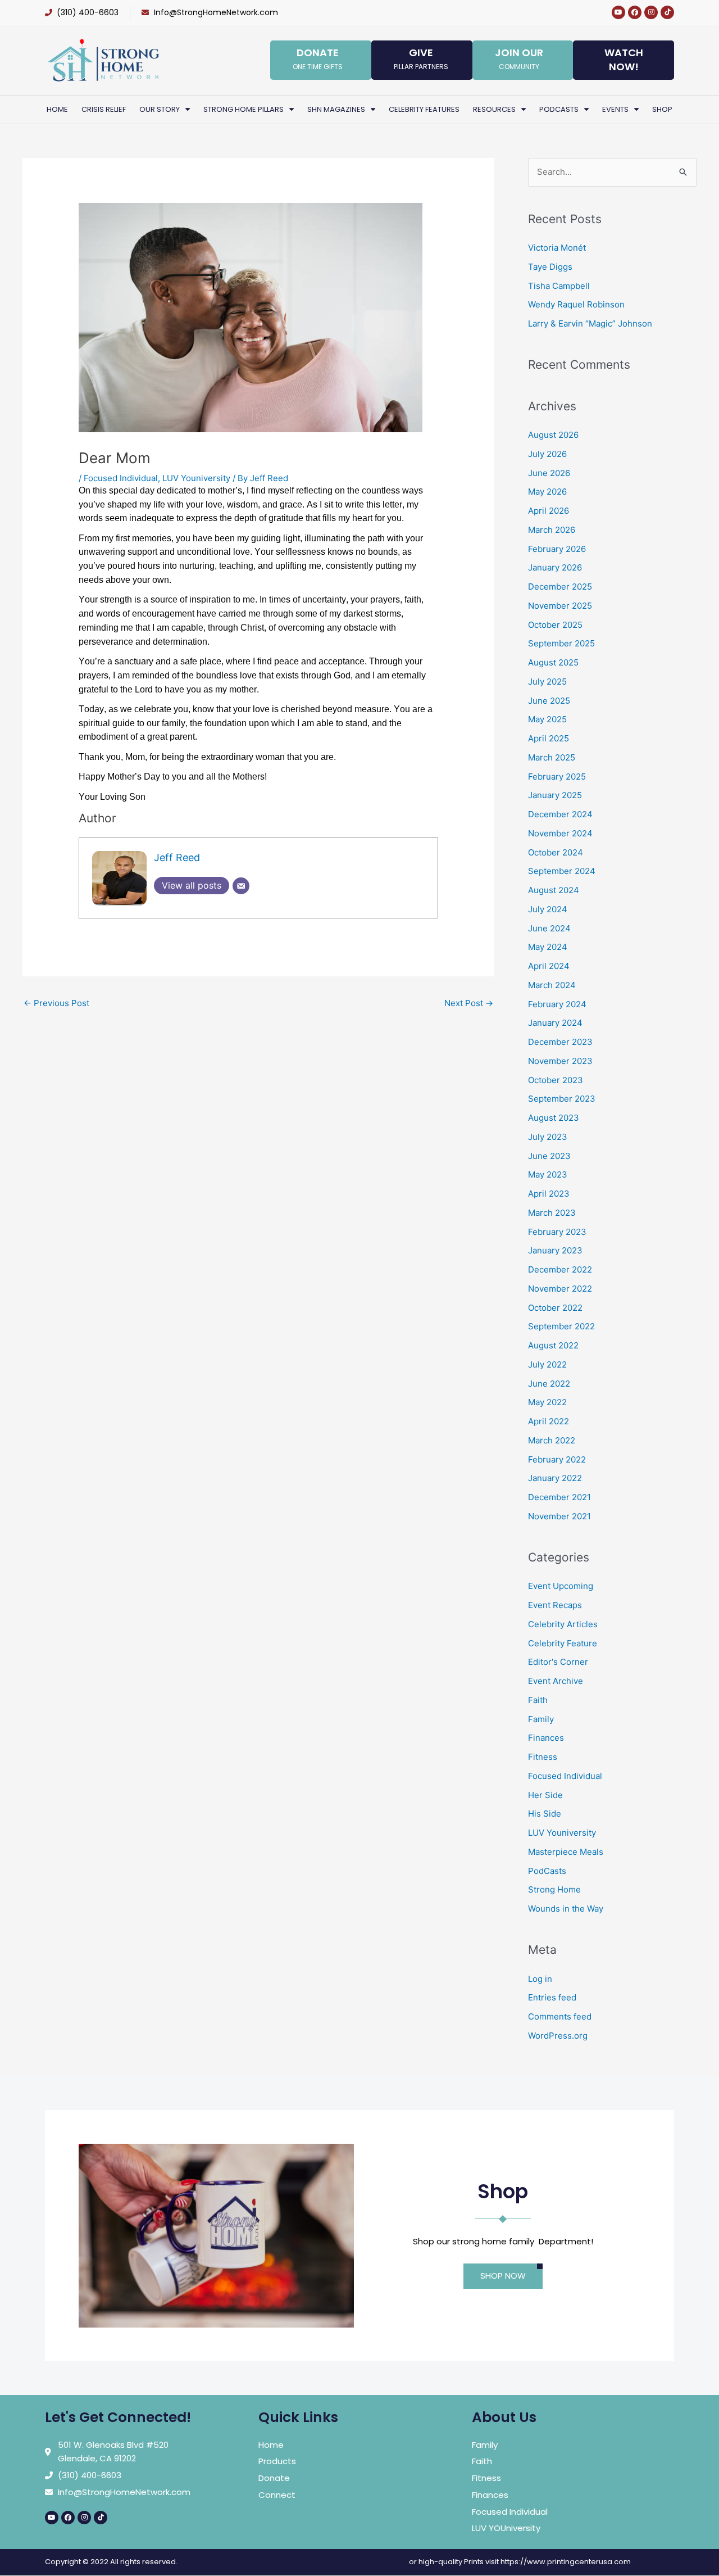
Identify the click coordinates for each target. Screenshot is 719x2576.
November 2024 (560, 833)
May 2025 (547, 719)
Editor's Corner (558, 1662)
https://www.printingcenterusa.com (566, 2562)
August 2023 (554, 1118)
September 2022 (561, 1326)
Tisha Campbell (559, 286)
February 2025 (557, 777)
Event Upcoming (561, 1586)
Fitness (543, 1757)
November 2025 (560, 606)
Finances (546, 1738)
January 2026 (555, 567)
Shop (662, 109)
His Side (545, 1814)
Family (541, 1719)
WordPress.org (558, 2036)
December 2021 (559, 1497)
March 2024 (552, 985)
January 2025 (555, 795)
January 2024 (555, 1023)
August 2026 (553, 435)
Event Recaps (555, 1605)
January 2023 (555, 1250)
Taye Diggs (550, 267)
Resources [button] (494, 109)
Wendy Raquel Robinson (576, 304)
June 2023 (549, 1156)
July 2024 (548, 909)
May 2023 (548, 1174)
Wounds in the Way (566, 1909)
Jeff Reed (177, 857)
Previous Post (56, 1003)
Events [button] (615, 109)
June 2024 (549, 928)
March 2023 (552, 1213)
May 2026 (547, 492)
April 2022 (549, 1421)
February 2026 (557, 549)
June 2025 (549, 701)
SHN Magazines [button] (336, 109)
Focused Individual (121, 478)
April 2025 (549, 738)
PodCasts (547, 1871)
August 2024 (554, 890)
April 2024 (549, 966)
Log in (540, 1979)
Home (57, 109)
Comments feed (560, 2016)
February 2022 (557, 1459)
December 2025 (560, 587)
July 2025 (547, 682)
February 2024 (557, 1004)
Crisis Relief (104, 109)
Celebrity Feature (563, 1643)
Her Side (545, 1795)
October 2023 (556, 1080)
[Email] (241, 886)
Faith (538, 1700)
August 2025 (553, 662)
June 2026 (549, 473)
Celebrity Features (424, 109)
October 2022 (555, 1308)
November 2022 (560, 1289)
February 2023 (557, 1232)
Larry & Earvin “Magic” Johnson (590, 323)
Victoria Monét (557, 248)
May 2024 (548, 947)
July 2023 (548, 1137)
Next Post (469, 1003)
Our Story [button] (160, 109)
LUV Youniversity (196, 478)
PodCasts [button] (559, 109)
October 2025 (555, 625)
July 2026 (547, 454)
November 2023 (560, 1061)
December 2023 (560, 1042)
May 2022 (547, 1402)
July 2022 (547, 1364)
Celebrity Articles (563, 1624)
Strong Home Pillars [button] (244, 109)
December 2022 (560, 1269)
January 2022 (555, 1478)
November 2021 (559, 1516)
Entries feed (552, 1997)
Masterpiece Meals (566, 1852)
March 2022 (552, 1440)
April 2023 (549, 1194)
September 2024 (562, 871)
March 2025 (552, 757)
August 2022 (553, 1345)
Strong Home (554, 1889)
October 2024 (556, 852)
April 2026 (549, 511)
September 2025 (561, 643)
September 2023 (562, 1099)
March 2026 (552, 530)
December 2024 (560, 814)
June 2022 (549, 1384)
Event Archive (556, 1681)
